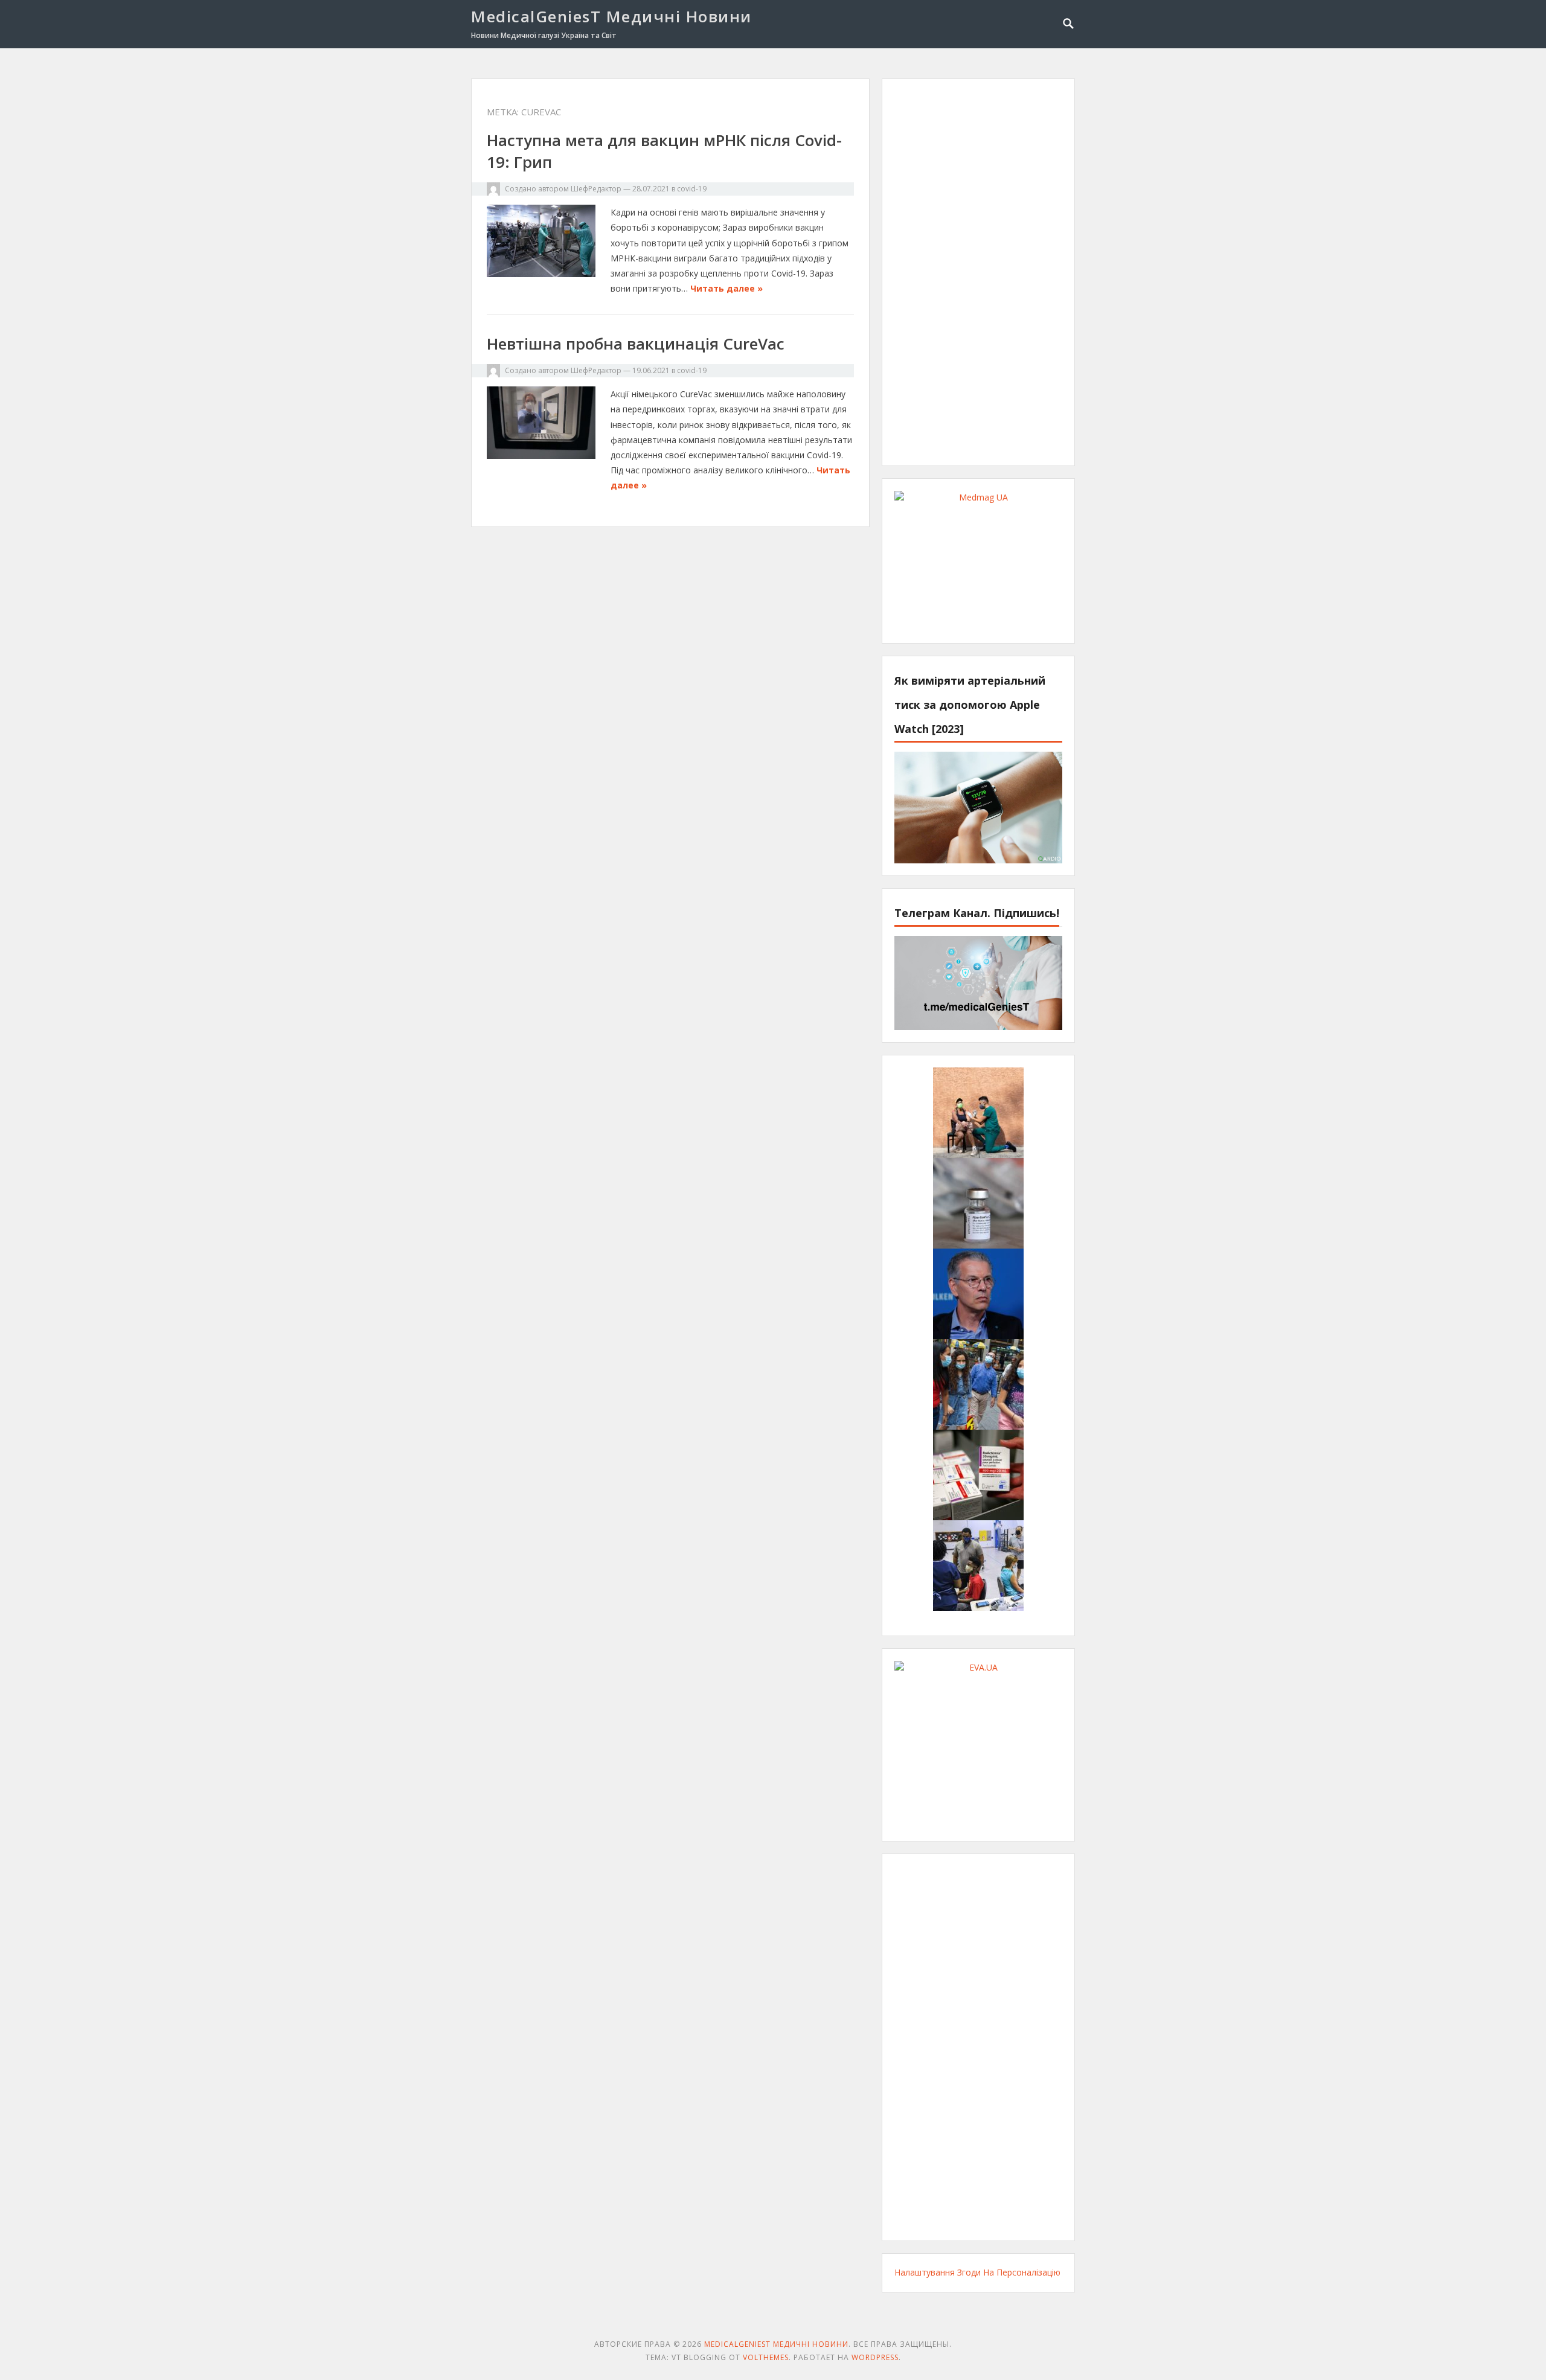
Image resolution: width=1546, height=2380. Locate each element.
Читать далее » (726, 288)
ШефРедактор (596, 189)
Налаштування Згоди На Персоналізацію (977, 2272)
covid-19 (692, 189)
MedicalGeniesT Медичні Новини (611, 16)
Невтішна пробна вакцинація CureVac (636, 344)
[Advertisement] (978, 272)
